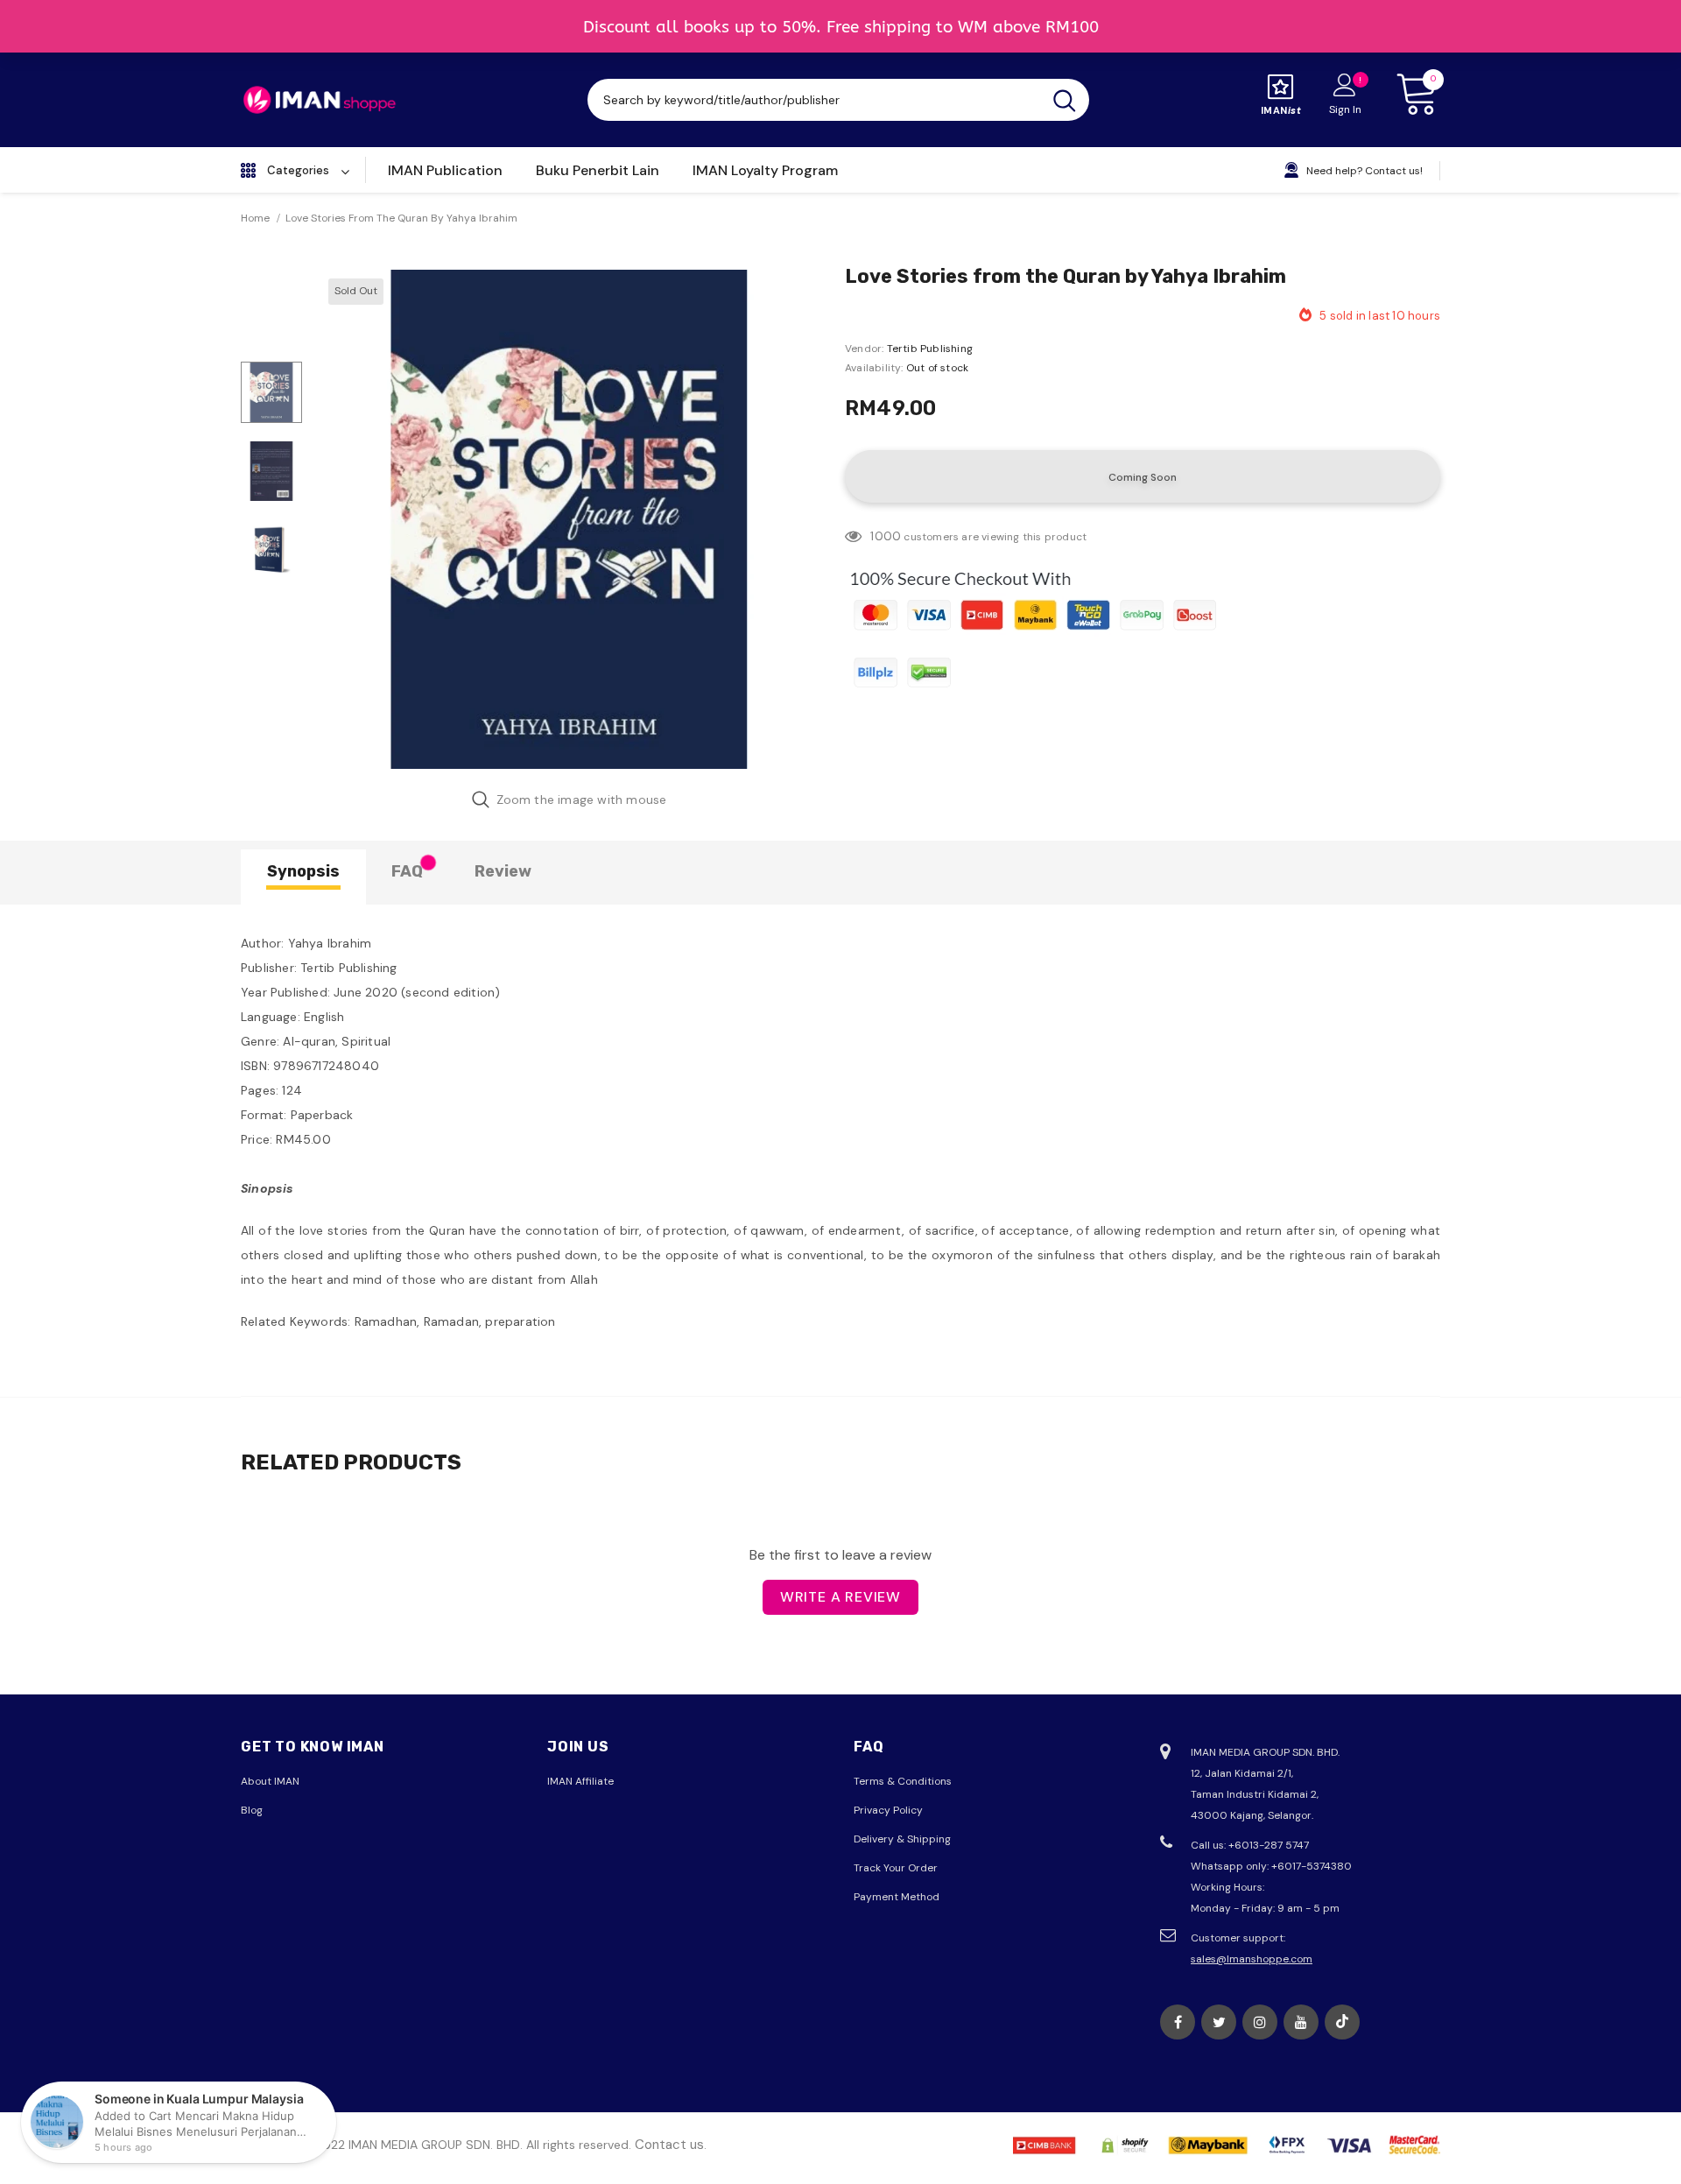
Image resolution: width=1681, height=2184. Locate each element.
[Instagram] (1260, 2022)
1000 (886, 536)
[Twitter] (1219, 2022)
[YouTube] (1301, 2022)
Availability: (874, 368)
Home (255, 218)
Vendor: (864, 349)
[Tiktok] (1342, 2022)
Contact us (669, 2145)
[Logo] (320, 100)
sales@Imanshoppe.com (1252, 1959)
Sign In (1345, 109)
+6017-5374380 (1312, 1866)
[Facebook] (1178, 2022)
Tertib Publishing (930, 349)
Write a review (840, 1597)
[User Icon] (1345, 84)
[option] (569, 519)
